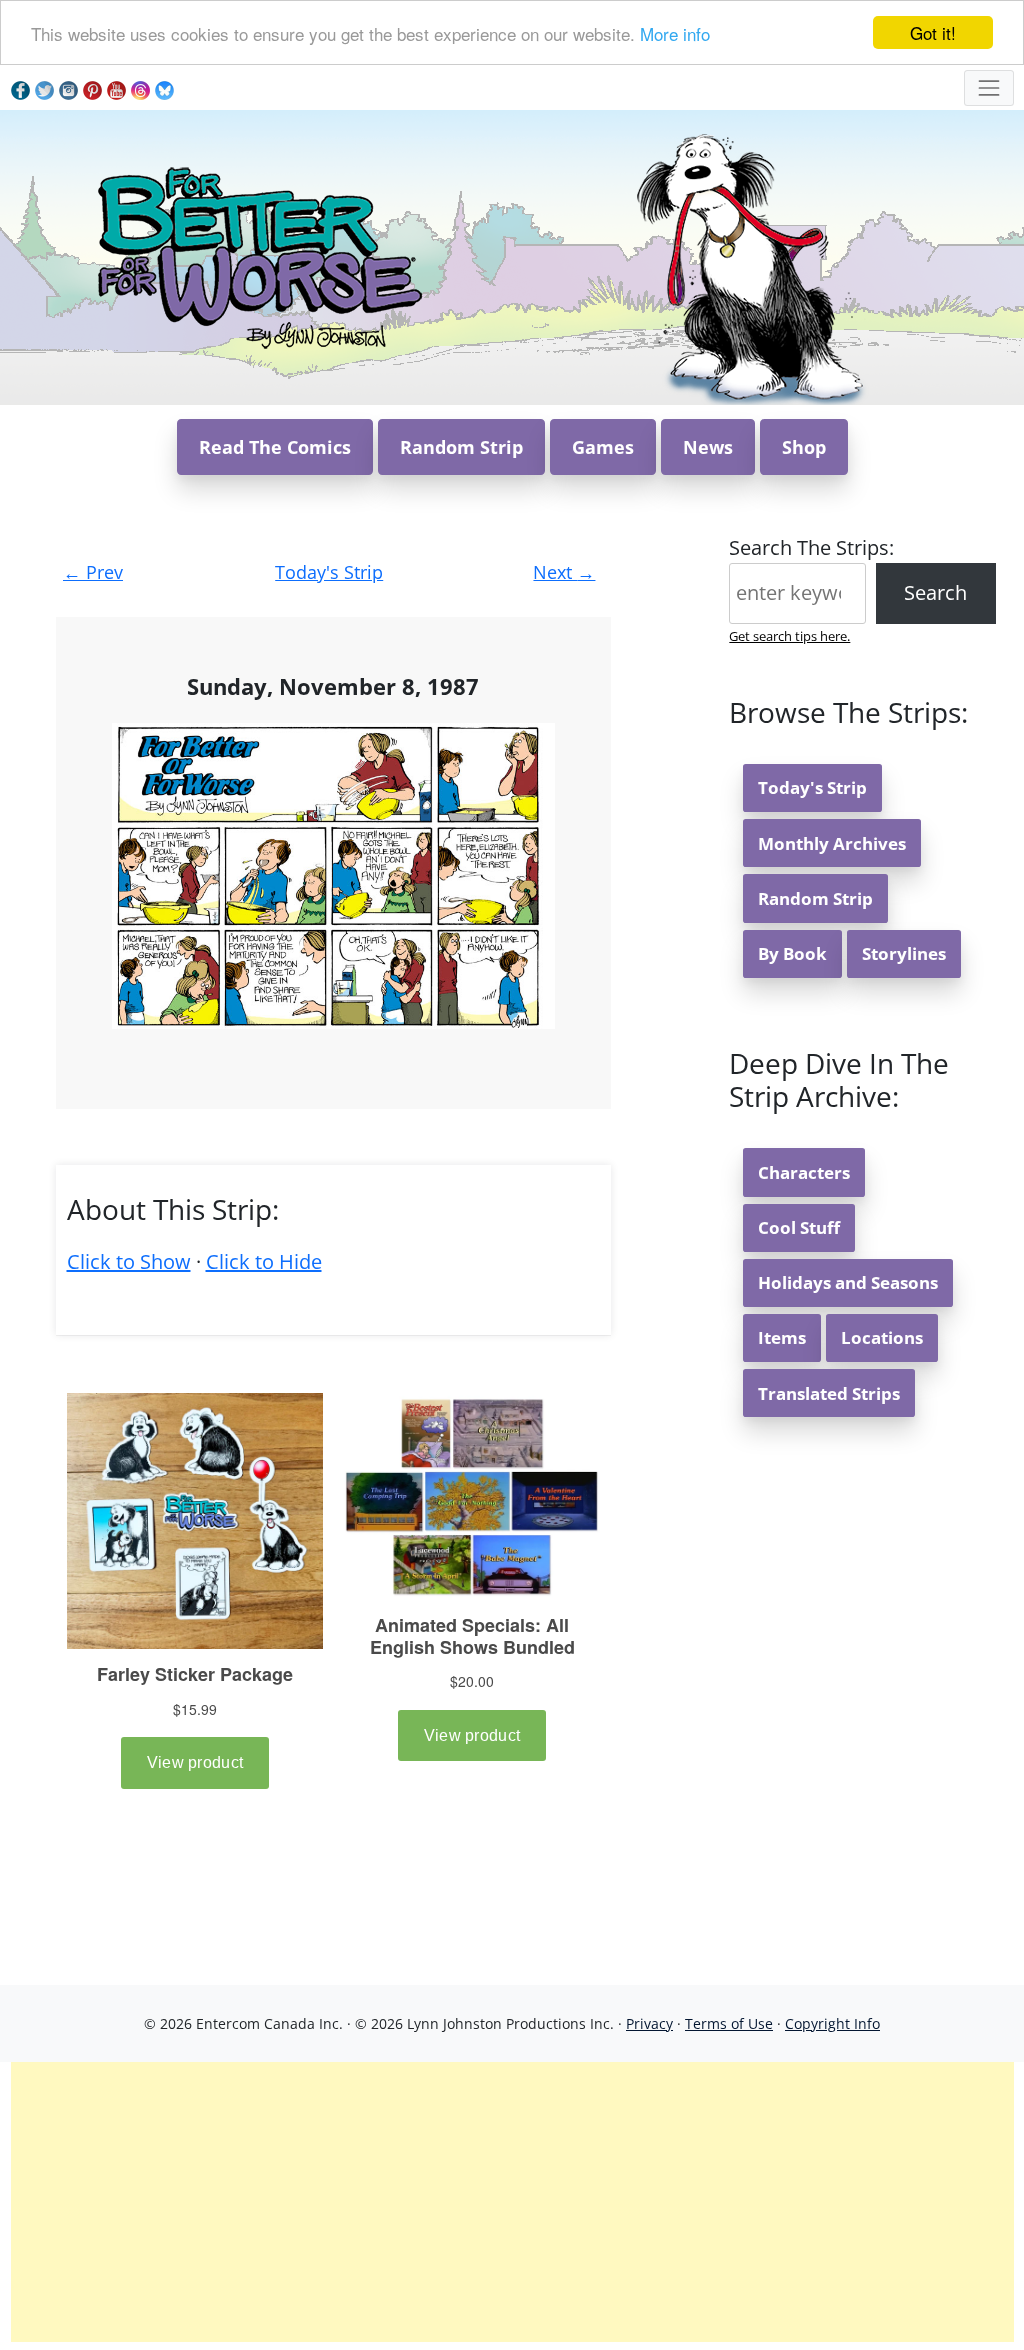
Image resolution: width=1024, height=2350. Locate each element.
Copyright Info (832, 2023)
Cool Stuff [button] (799, 1227)
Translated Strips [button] (829, 1393)
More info (675, 33)
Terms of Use (729, 2023)
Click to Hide (264, 1261)
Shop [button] (804, 447)
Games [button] (603, 447)
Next (564, 572)
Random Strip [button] (461, 447)
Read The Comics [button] (275, 447)
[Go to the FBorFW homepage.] (256, 255)
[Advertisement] (512, 2202)
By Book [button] (792, 953)
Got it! (933, 32)
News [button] (708, 447)
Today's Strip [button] (812, 787)
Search (935, 592)
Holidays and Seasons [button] (848, 1282)
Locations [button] (882, 1337)
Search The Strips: (811, 547)
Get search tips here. (789, 636)
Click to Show (129, 1261)
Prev (93, 572)
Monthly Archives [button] (832, 843)
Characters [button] (804, 1172)
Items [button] (782, 1337)
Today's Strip (329, 572)
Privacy (649, 2023)
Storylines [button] (904, 953)
